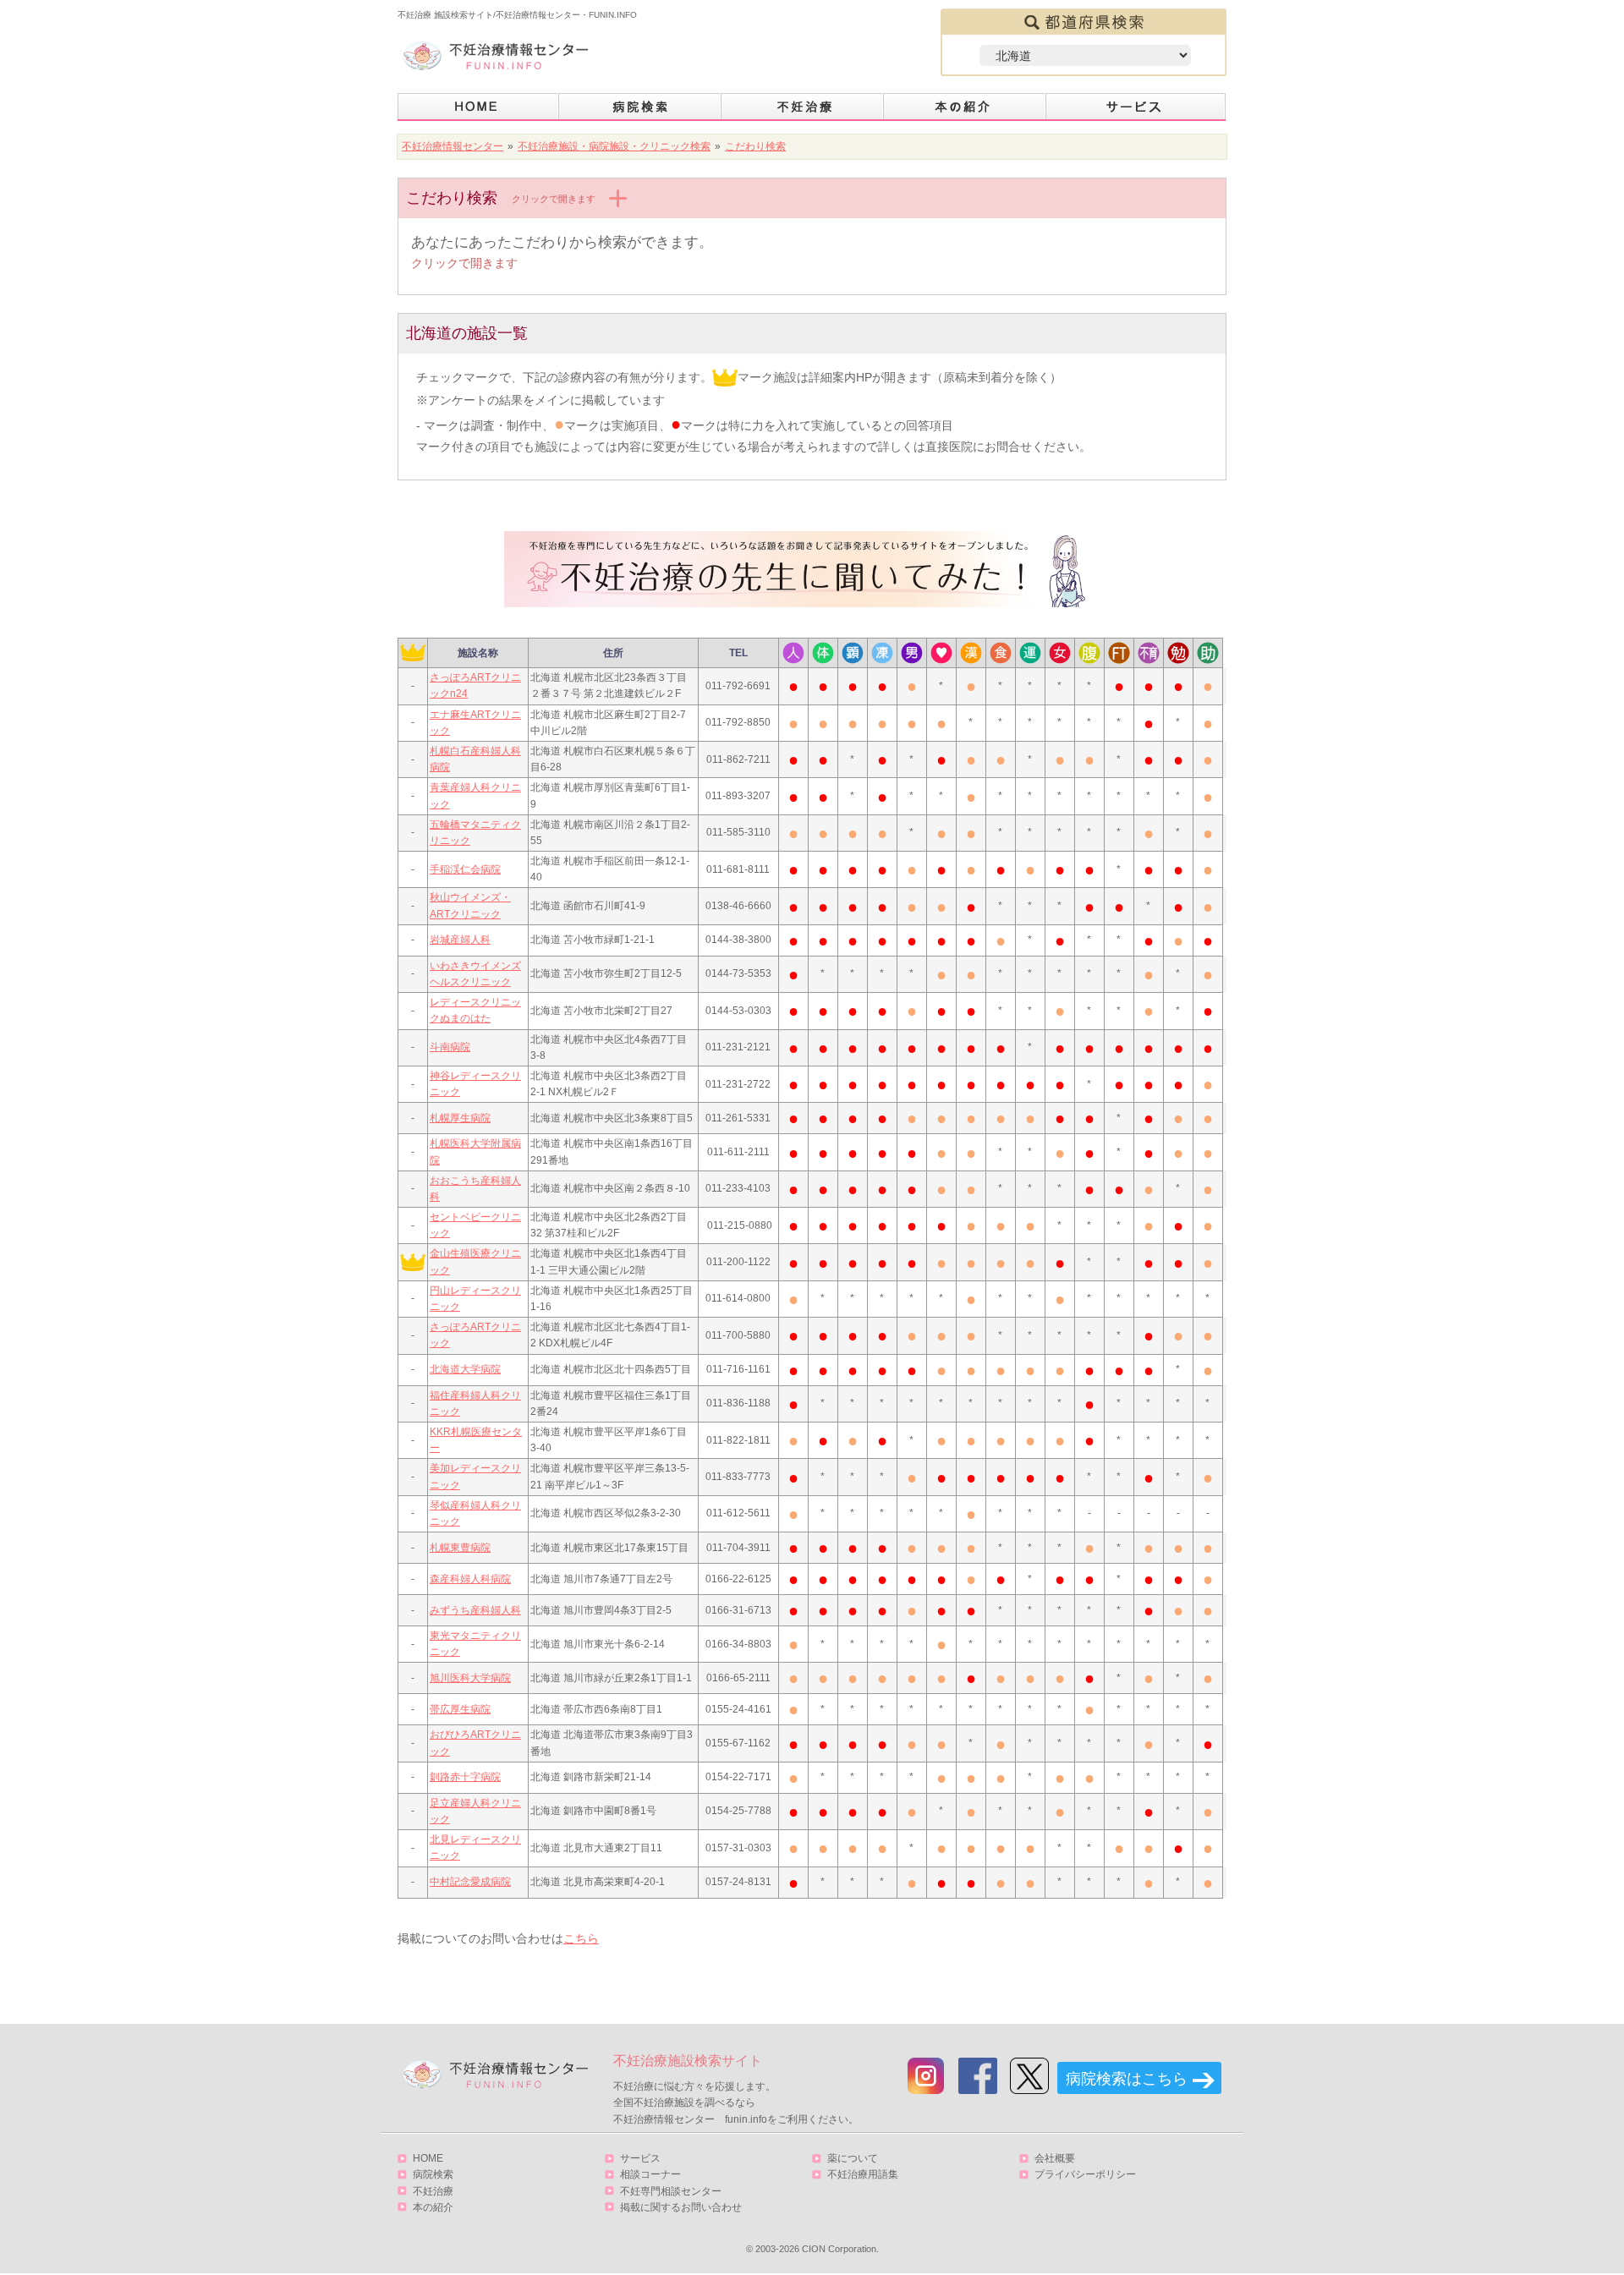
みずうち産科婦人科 (475, 1610)
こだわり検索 (755, 146)
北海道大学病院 (465, 1369)
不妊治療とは (803, 107)
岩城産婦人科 (460, 940)
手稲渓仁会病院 (465, 869)
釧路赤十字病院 (465, 1777)
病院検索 (640, 107)
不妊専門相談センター (671, 2191)
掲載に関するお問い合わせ (681, 2207)
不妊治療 (433, 2191)
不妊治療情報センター (453, 146)
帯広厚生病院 (460, 1709)
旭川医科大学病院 (470, 1678)
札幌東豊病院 (460, 1548)
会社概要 (1055, 2158)
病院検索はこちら (1127, 2079)
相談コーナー (650, 2174)
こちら (581, 1938)
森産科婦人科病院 (470, 1579)
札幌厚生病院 (460, 1118)
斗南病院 (450, 1047)
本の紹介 (965, 107)
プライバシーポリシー (1085, 2174)
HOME (478, 107)
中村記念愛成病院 (470, 1882)
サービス (1136, 107)
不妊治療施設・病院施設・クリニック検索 (614, 146)
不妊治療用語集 (863, 2174)
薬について (853, 2158)
